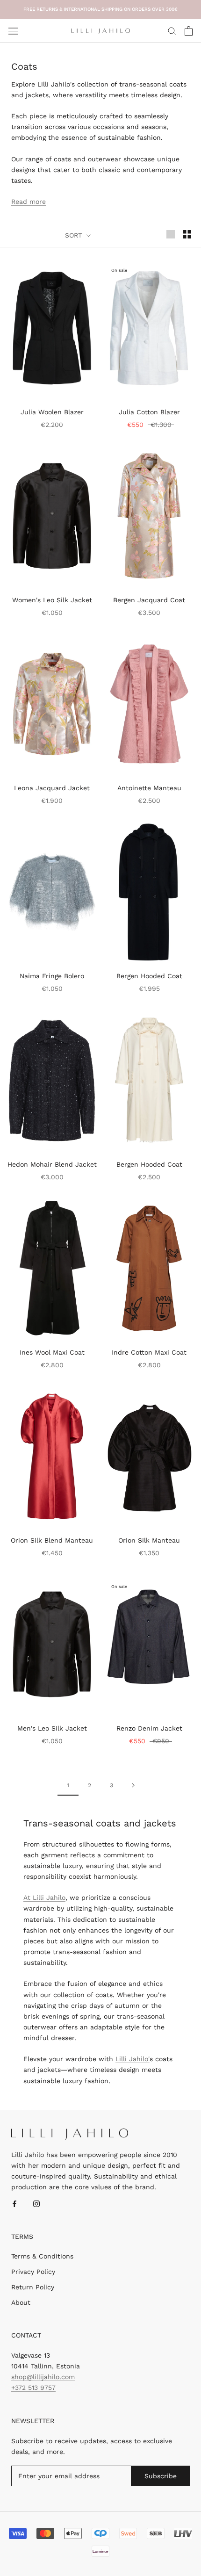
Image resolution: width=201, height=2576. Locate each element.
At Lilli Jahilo (44, 1898)
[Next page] (133, 1785)
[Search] (172, 31)
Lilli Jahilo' (133, 2059)
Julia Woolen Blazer (52, 412)
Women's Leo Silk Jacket (52, 600)
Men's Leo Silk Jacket (52, 1728)
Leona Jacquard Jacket (52, 788)
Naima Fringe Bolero (52, 976)
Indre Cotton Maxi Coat (149, 1352)
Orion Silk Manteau (149, 1540)
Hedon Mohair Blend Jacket (52, 1164)
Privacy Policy (33, 2272)
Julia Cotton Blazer (149, 412)
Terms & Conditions (42, 2256)
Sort (75, 235)
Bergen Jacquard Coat (149, 600)
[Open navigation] (13, 31)
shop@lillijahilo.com (43, 2377)
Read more (29, 202)
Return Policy (33, 2287)
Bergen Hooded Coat (149, 976)
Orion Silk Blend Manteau (52, 1540)
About (21, 2302)
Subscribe (161, 2476)
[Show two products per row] (187, 234)
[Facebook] (14, 2204)
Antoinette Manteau (149, 788)
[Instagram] (36, 2204)
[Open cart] (189, 31)
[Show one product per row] (171, 234)
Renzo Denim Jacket (149, 1728)
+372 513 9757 (33, 2388)
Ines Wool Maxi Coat (52, 1352)
